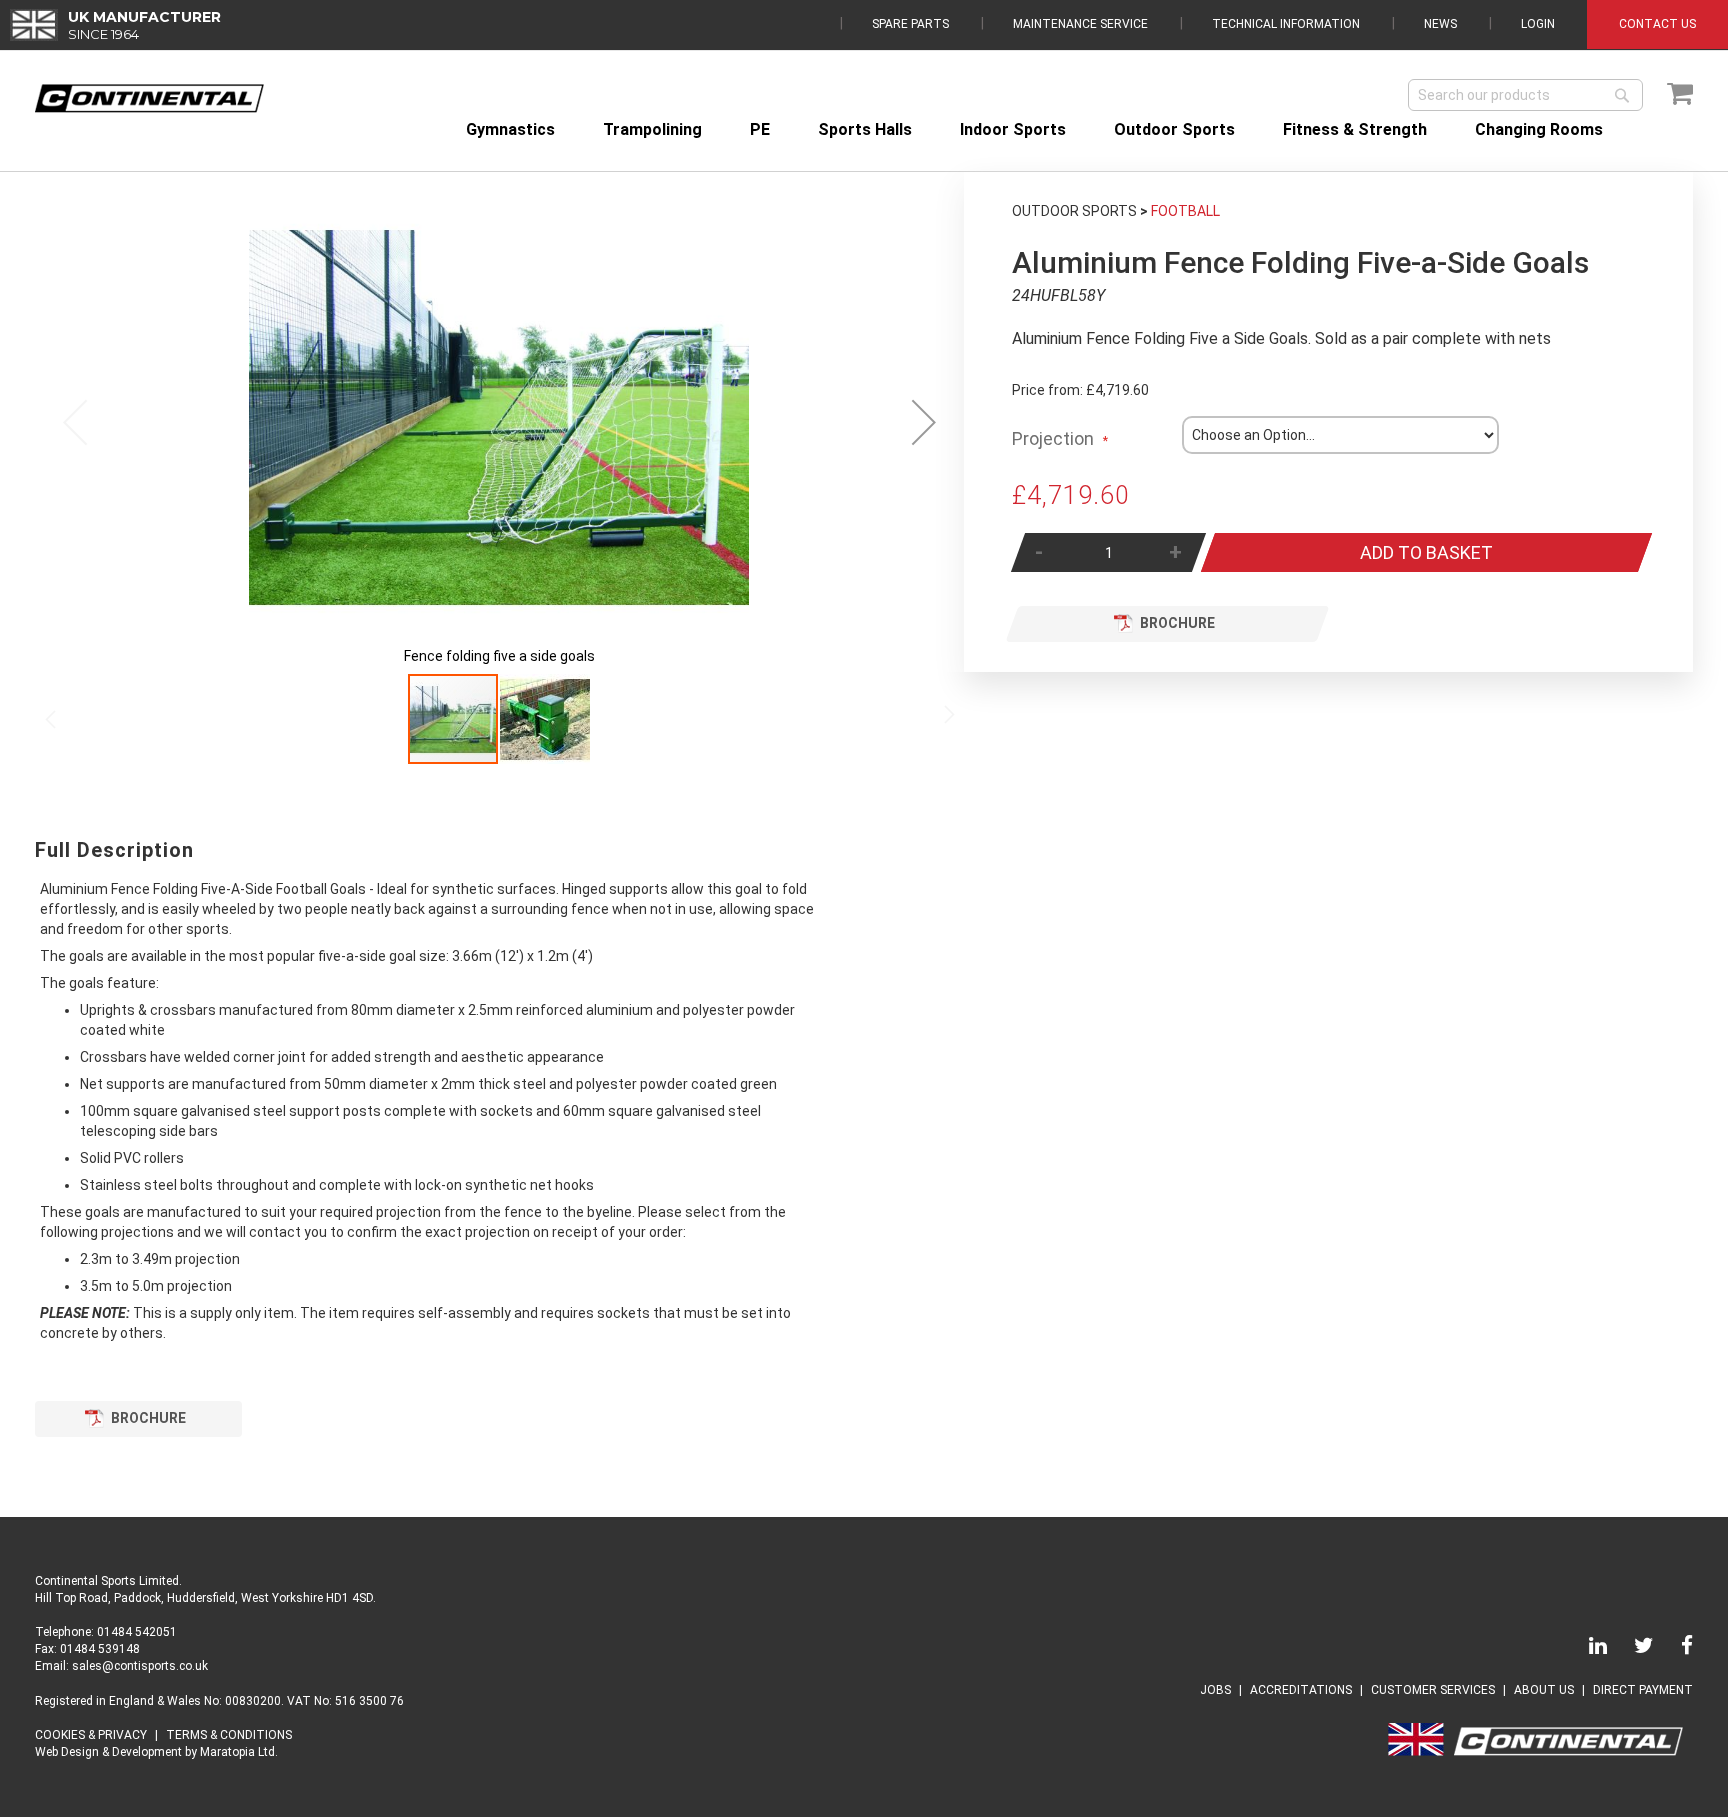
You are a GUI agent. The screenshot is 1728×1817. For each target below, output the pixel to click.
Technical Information (1286, 24)
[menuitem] (510, 129)
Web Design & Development (108, 1752)
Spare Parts (910, 24)
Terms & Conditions (229, 1735)
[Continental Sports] (149, 98)
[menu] (1073, 129)
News (1440, 24)
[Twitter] (1632, 1649)
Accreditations (1301, 1690)
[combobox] (1525, 95)
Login (1538, 24)
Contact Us (1657, 24)
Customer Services (1433, 1690)
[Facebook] (1675, 1649)
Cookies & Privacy (91, 1735)
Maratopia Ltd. (239, 1752)
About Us (1544, 1690)
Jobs (1215, 1690)
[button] (924, 422)
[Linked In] (1586, 1649)
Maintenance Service (1080, 24)
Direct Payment (1643, 1690)
